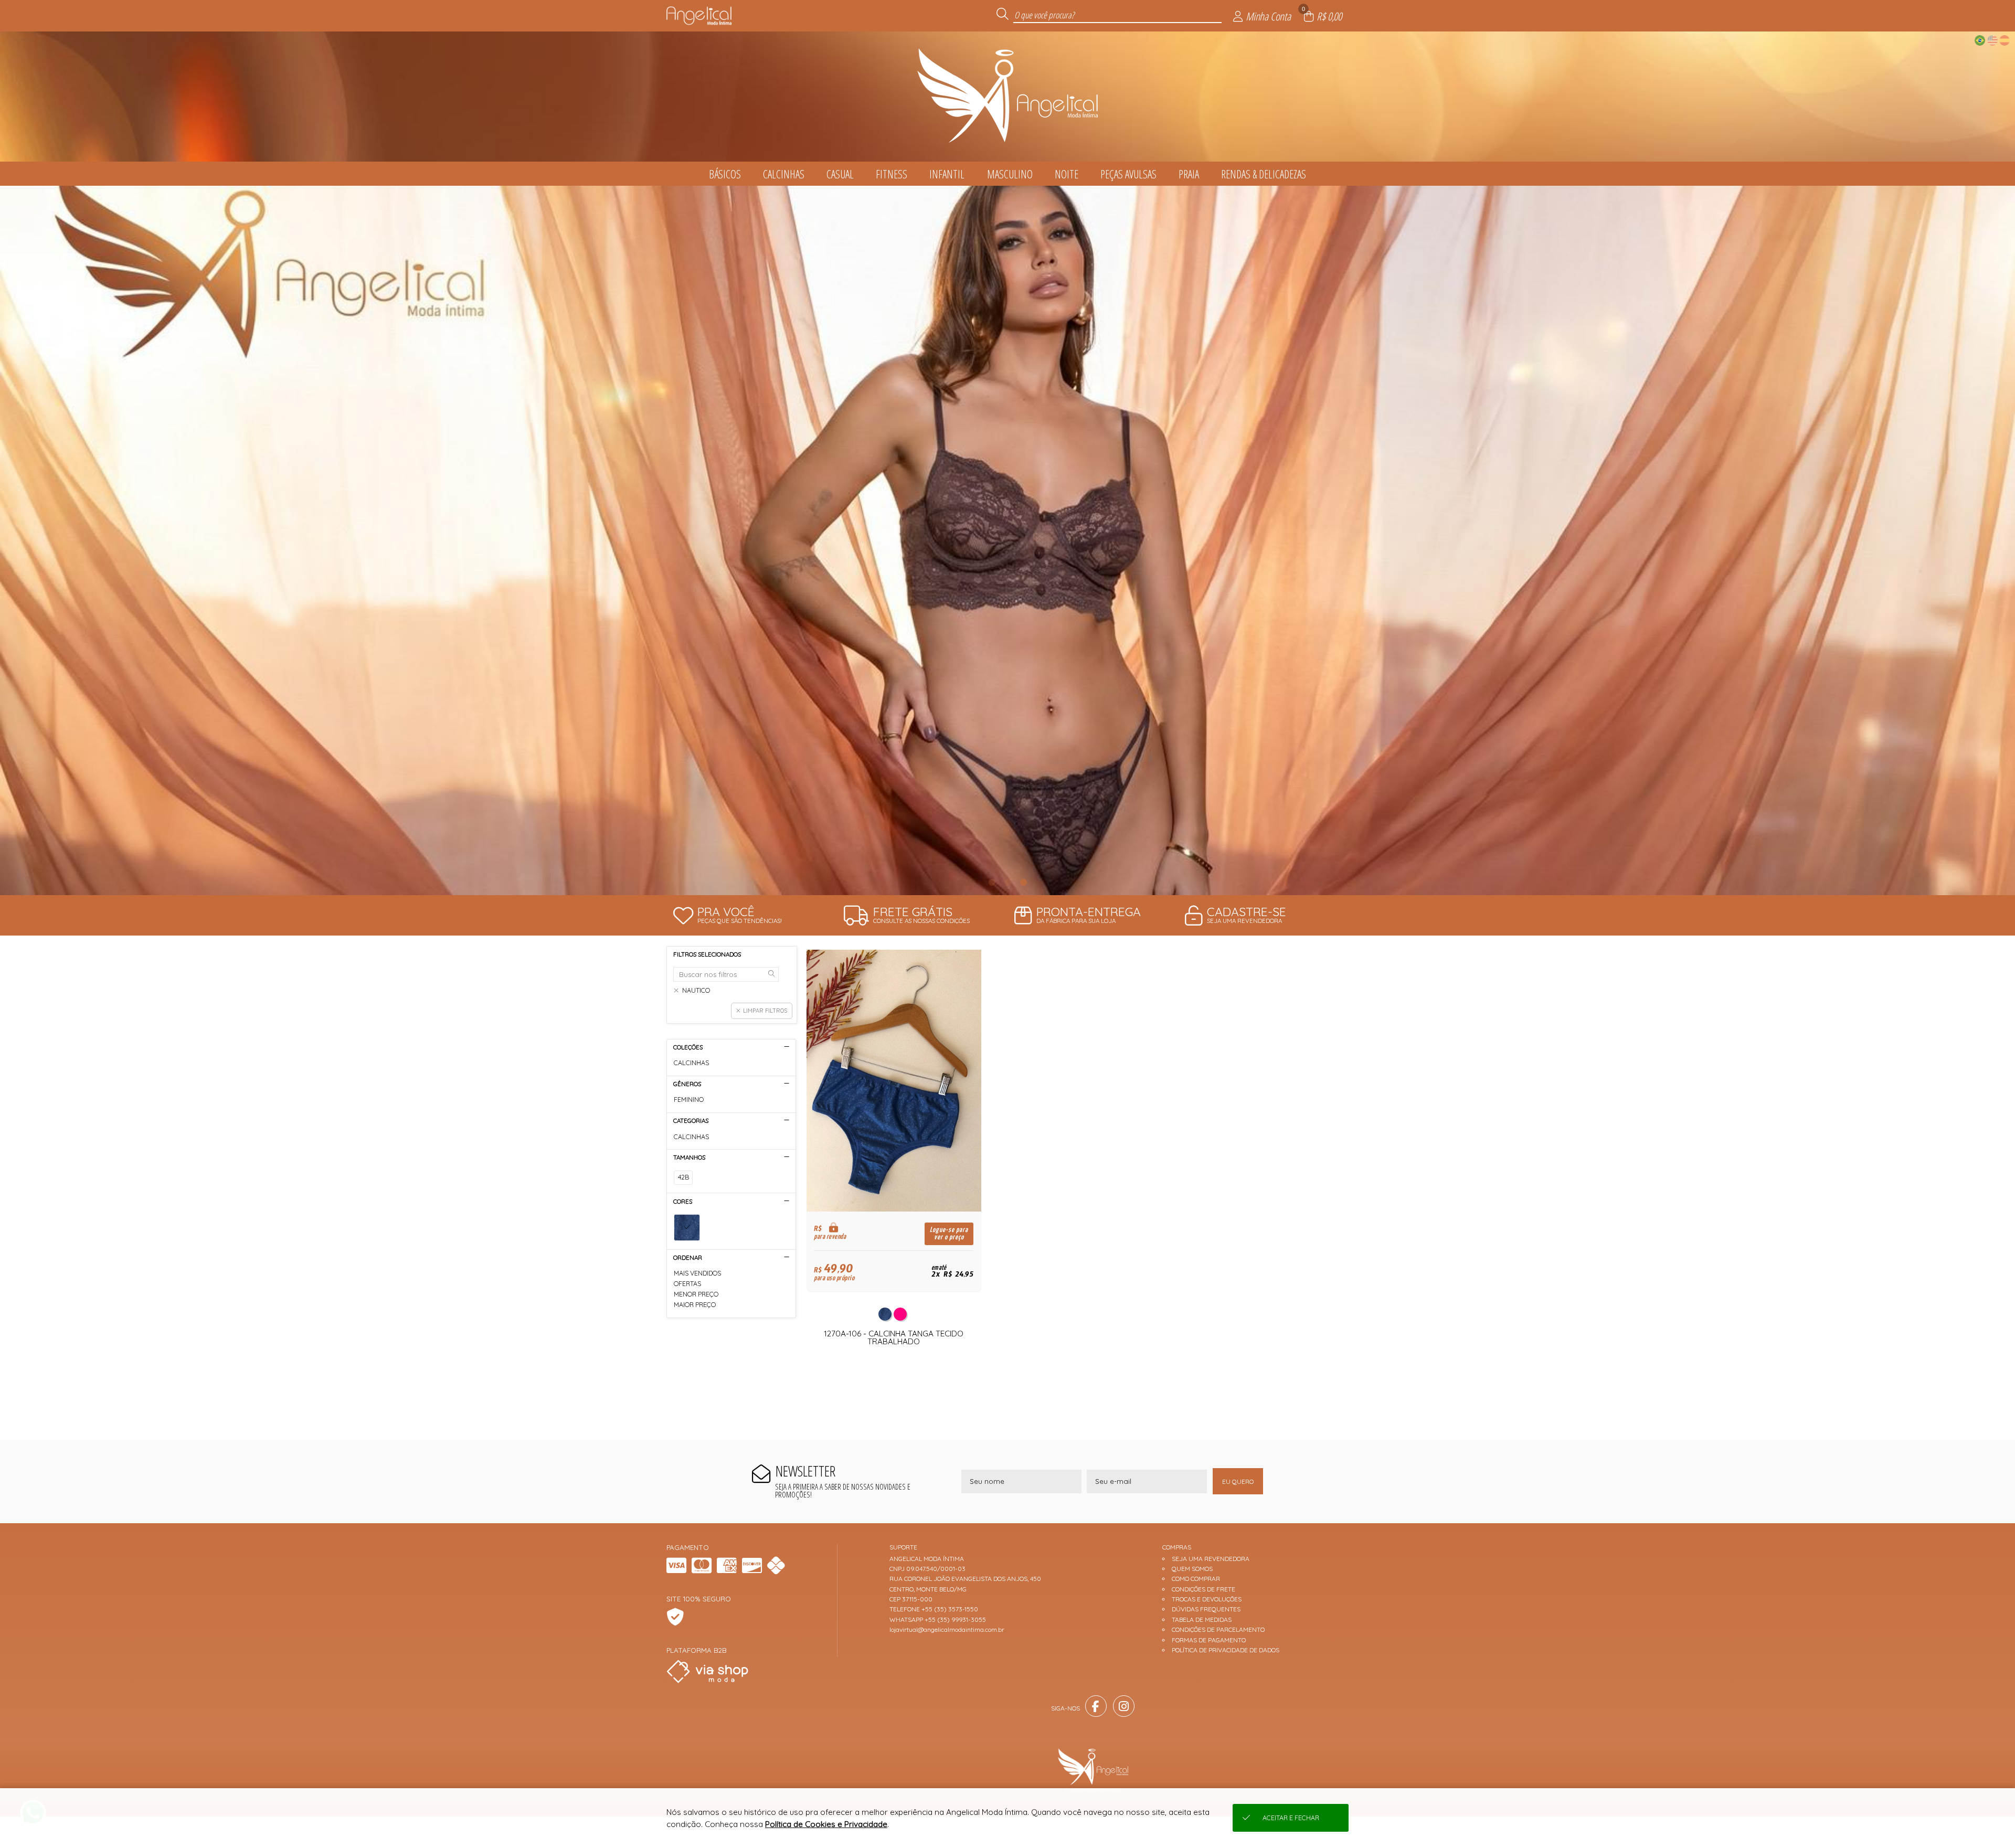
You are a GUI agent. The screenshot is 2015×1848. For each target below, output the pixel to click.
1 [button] (992, 882)
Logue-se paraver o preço (949, 1234)
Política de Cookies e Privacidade (826, 1824)
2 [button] (1008, 882)
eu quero (1238, 1481)
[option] (1008, 540)
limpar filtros (765, 1011)
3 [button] (1023, 882)
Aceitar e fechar (1291, 1818)
